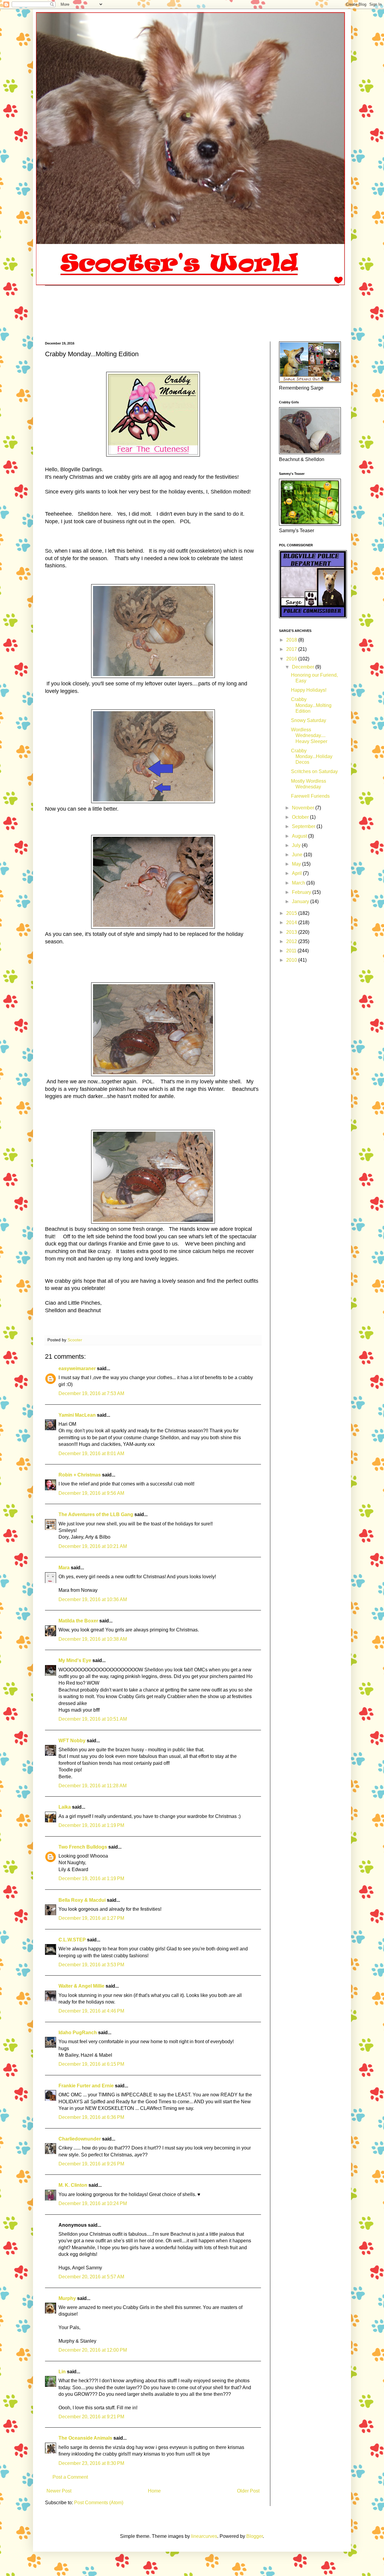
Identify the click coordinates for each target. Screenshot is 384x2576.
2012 (292, 941)
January (301, 901)
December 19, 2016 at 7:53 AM (91, 1393)
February (302, 892)
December (304, 667)
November (304, 808)
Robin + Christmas (80, 1475)
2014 (292, 922)
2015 (292, 913)
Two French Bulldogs (83, 1847)
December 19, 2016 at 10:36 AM (93, 1599)
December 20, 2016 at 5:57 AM (91, 2277)
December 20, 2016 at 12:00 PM (93, 2350)
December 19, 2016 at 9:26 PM (91, 2164)
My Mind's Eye (75, 1660)
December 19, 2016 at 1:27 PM (91, 1918)
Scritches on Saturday (314, 771)
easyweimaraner (77, 1368)
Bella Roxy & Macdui (82, 1900)
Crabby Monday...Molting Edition (311, 705)
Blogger (255, 2536)
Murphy (67, 2298)
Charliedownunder (80, 2139)
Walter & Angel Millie (81, 1986)
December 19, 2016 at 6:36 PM (91, 2117)
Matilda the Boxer (78, 1621)
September (304, 826)
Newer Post (59, 2491)
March (299, 883)
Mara (64, 1568)
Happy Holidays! (309, 690)
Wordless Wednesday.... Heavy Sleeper (309, 735)
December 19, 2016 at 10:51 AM (93, 1719)
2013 (292, 932)
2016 (292, 659)
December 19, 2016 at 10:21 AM (93, 1546)
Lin (62, 2372)
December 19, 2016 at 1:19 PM (91, 1825)
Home (154, 2491)
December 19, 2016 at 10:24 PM (93, 2203)
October (301, 817)
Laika (65, 1807)
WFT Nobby (72, 1741)
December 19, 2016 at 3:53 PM (91, 1965)
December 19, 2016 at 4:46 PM (91, 2011)
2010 (292, 960)
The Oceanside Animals (85, 2438)
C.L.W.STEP (72, 1940)
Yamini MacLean (77, 1415)
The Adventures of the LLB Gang (96, 1514)
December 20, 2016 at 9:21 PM (91, 2417)
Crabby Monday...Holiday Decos (312, 756)
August (300, 836)
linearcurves (204, 2536)
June (298, 855)
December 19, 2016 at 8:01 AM (91, 1453)
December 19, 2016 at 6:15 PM (91, 2064)
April (297, 873)
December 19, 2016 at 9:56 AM (91, 1493)
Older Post (248, 2491)
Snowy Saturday (309, 720)
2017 (292, 649)
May (297, 864)
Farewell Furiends (310, 796)
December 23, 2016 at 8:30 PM (91, 2463)
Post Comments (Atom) (99, 2503)
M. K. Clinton (73, 2185)
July (297, 845)
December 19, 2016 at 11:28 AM (93, 1786)
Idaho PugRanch (78, 2033)
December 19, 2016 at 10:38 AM (93, 1639)
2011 (292, 951)
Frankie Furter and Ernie (86, 2086)
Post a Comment (70, 2477)
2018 (292, 640)
